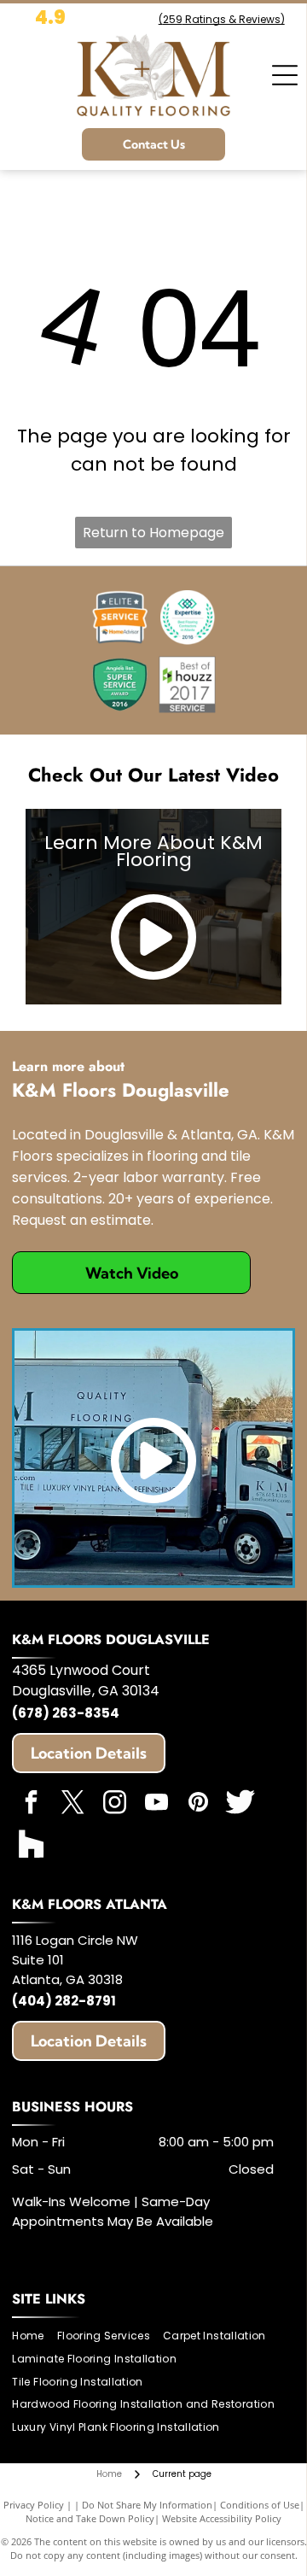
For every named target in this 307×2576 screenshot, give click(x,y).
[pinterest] (198, 1804)
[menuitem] (34, 2336)
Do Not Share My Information (147, 2505)
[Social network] (240, 1804)
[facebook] (31, 1804)
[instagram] (114, 1804)
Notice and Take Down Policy (90, 2518)
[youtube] (156, 1804)
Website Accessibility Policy (222, 2518)
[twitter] (72, 1804)
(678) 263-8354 (66, 1713)
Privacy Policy (34, 2505)
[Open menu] (285, 75)
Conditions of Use (260, 2505)
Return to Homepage (153, 533)
